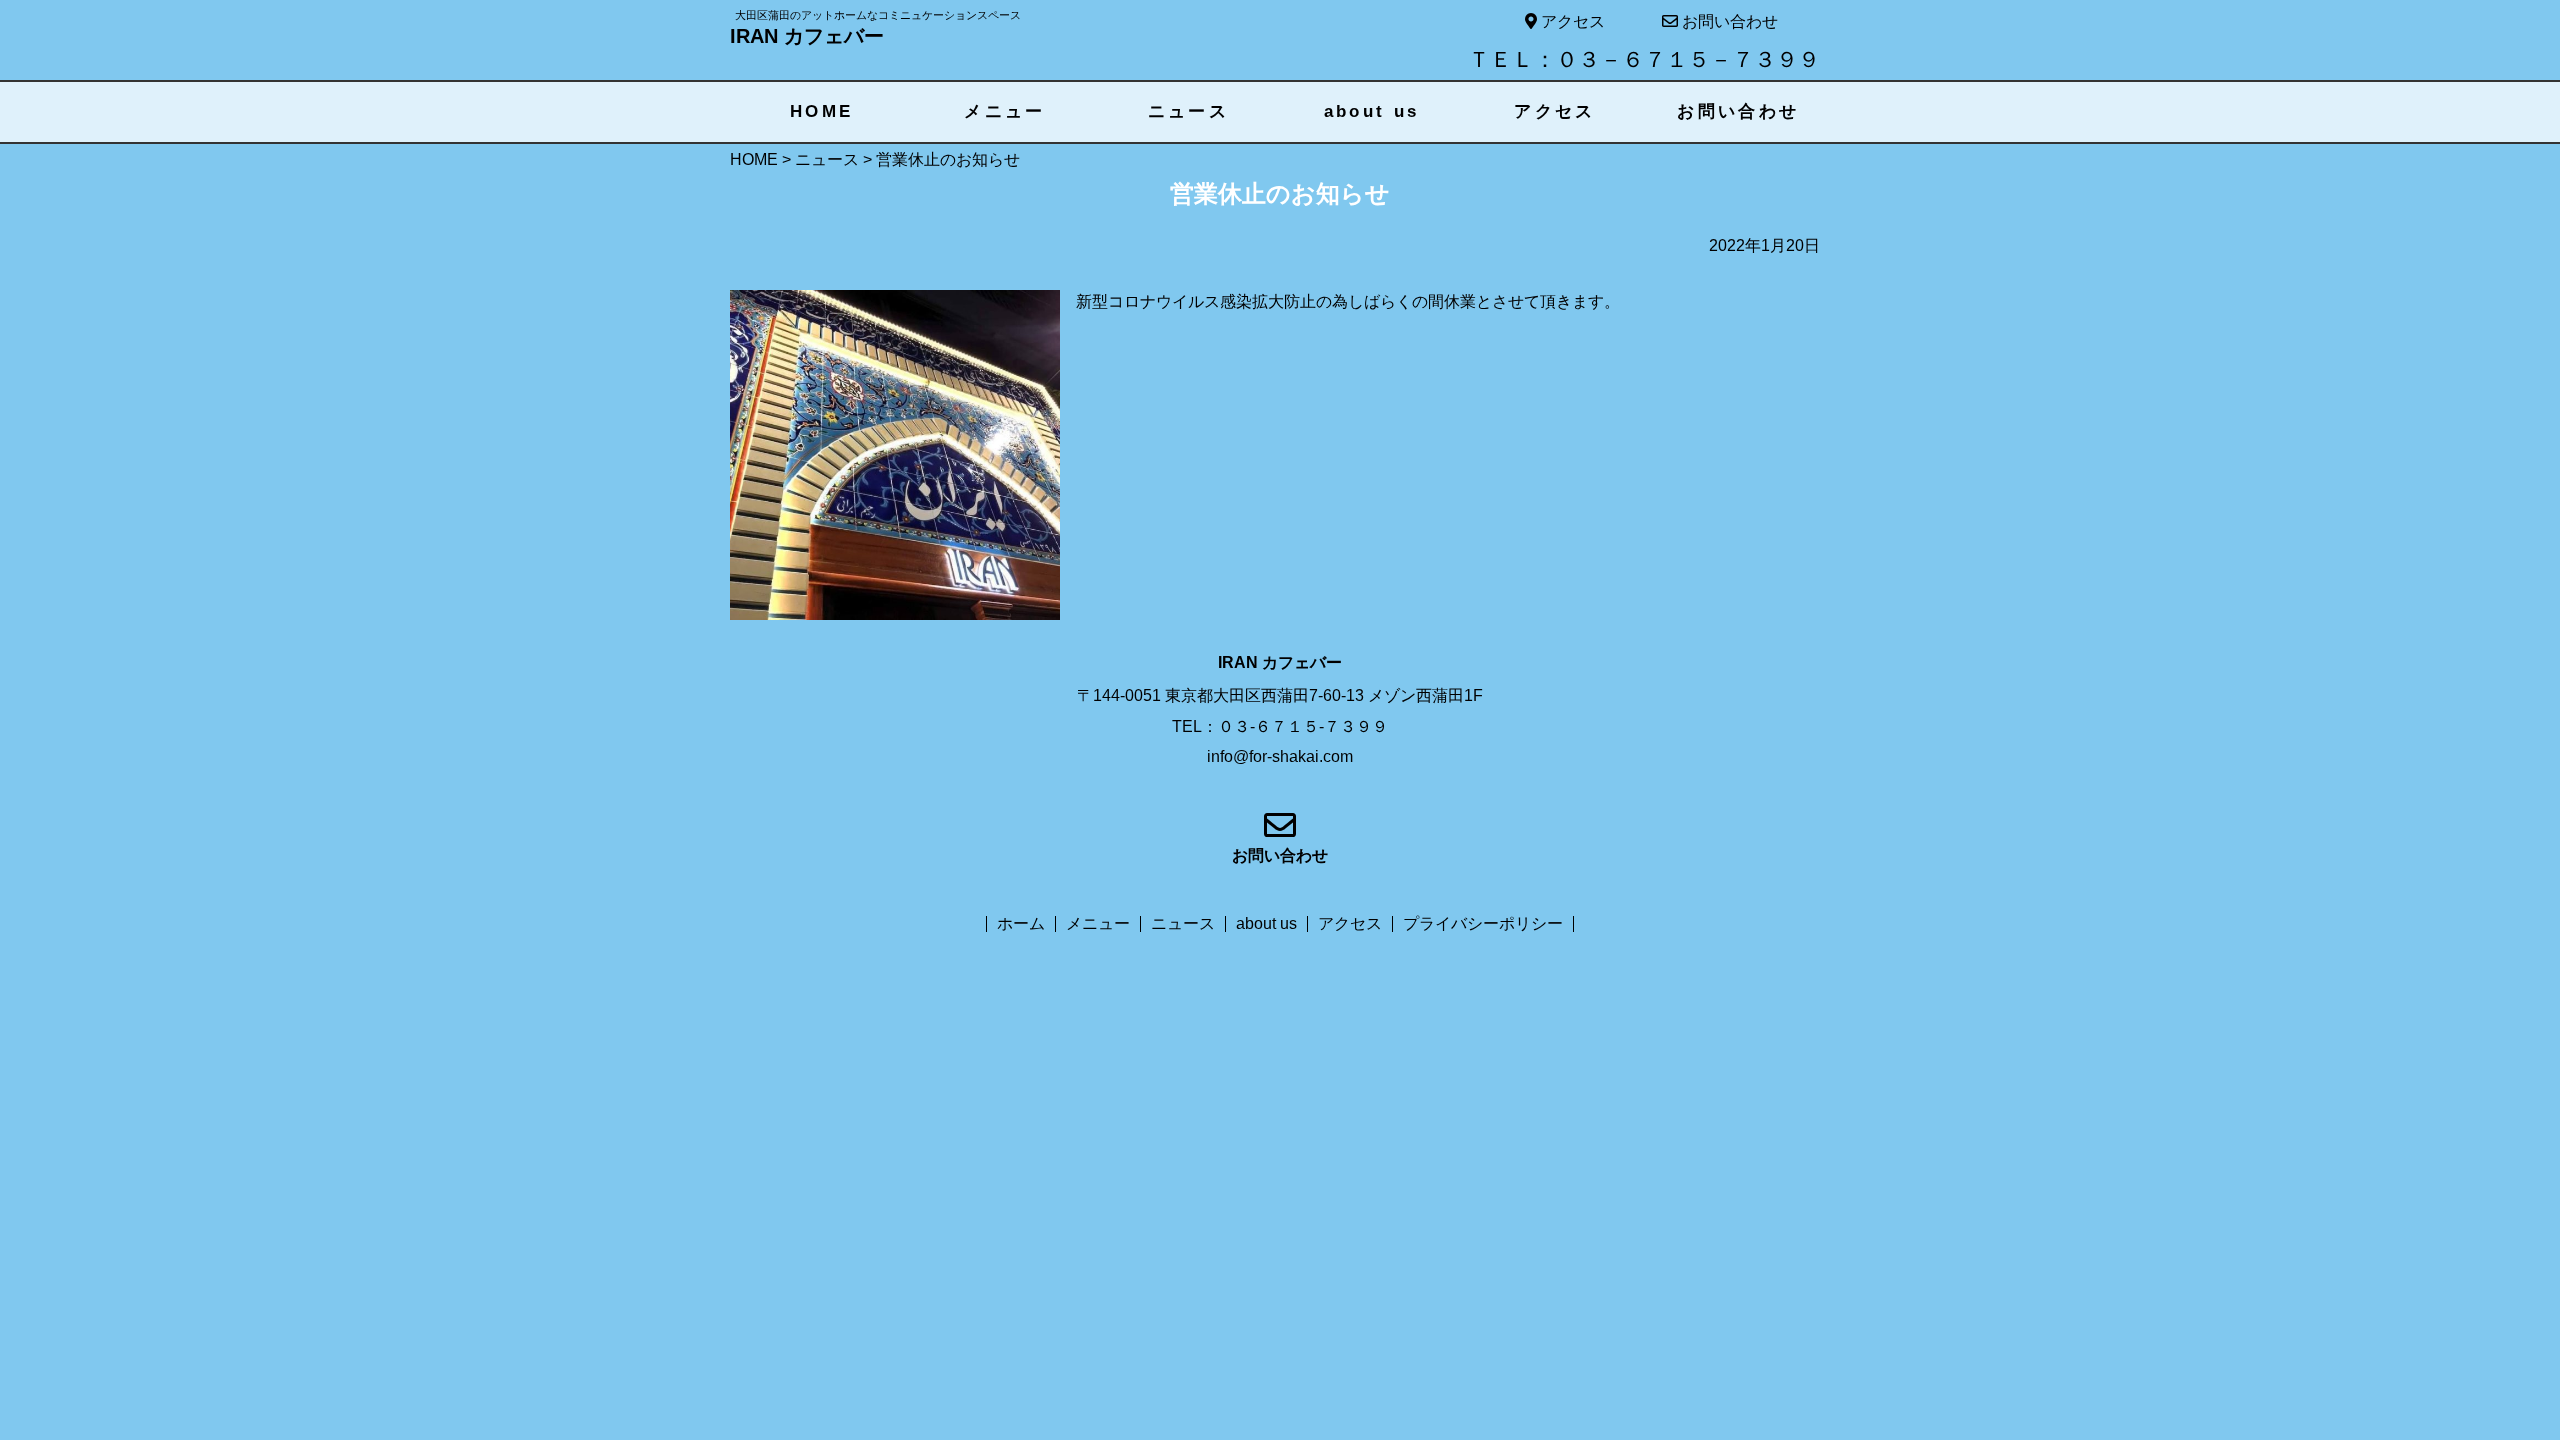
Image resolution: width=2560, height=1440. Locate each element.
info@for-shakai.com (1280, 756)
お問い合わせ (1728, 21)
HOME (821, 111)
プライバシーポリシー (1483, 924)
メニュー (1004, 111)
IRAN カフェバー (807, 36)
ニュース (1188, 111)
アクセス (1571, 21)
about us (1372, 111)
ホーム (1021, 924)
